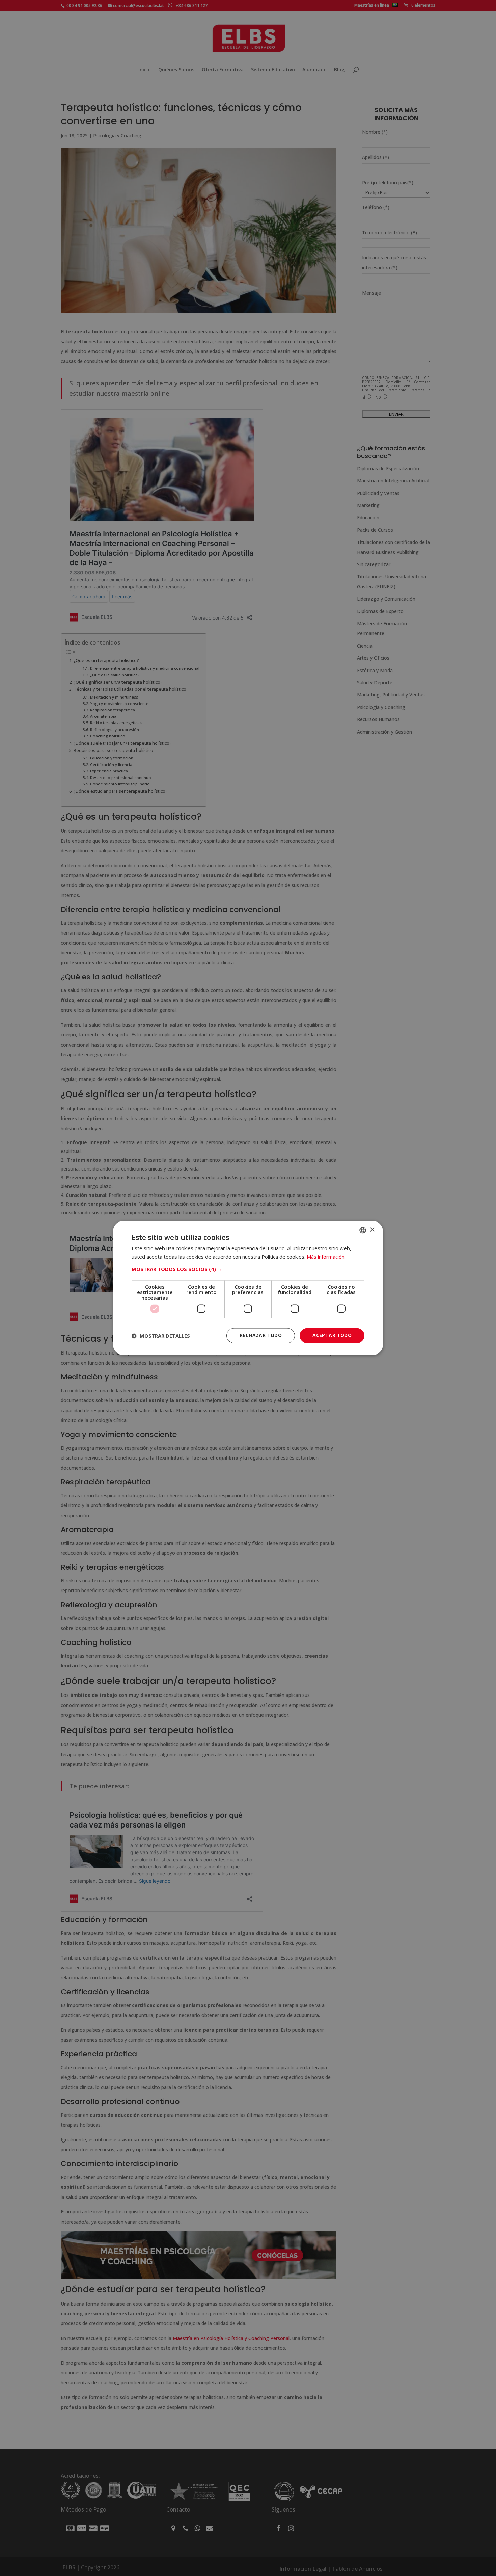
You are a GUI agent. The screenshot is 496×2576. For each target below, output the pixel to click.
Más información (326, 1257)
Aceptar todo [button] (332, 1335)
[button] (248, 1269)
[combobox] (363, 1230)
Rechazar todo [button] (261, 1335)
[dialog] (248, 1288)
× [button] (372, 1230)
